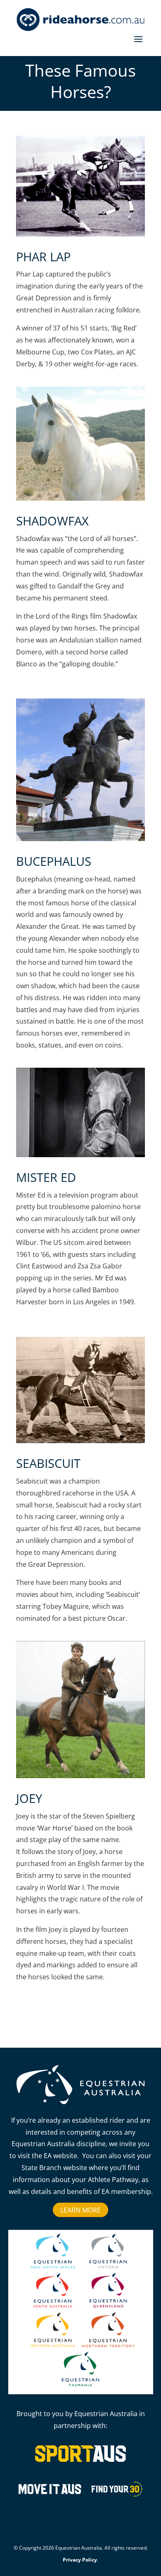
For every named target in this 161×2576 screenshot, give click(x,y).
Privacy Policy (80, 2560)
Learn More (80, 2210)
